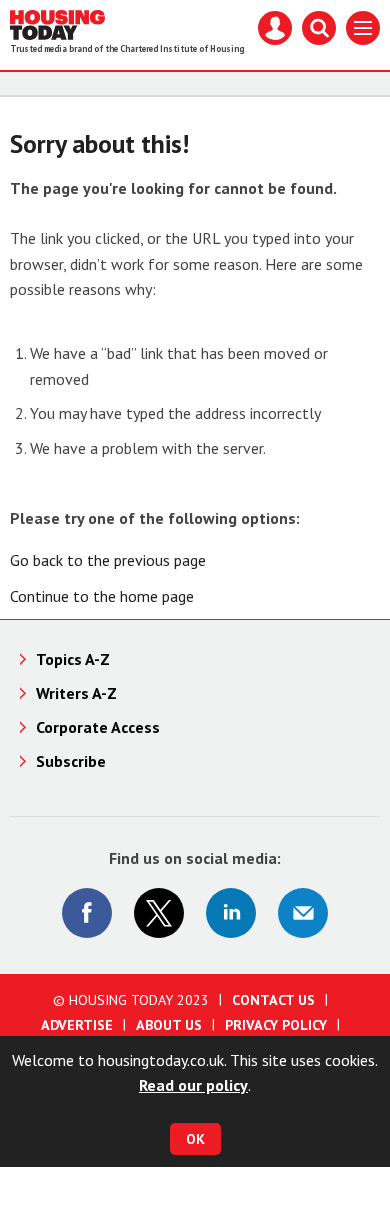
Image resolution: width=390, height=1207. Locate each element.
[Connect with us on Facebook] (87, 913)
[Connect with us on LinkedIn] (231, 913)
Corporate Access (98, 727)
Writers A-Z (76, 693)
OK (195, 1139)
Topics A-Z (73, 659)
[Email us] (303, 913)
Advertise (77, 1025)
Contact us (273, 1000)
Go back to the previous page (108, 560)
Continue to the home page (102, 596)
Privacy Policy (276, 1025)
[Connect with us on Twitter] (159, 913)
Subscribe (71, 761)
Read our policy (193, 1085)
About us (169, 1025)
